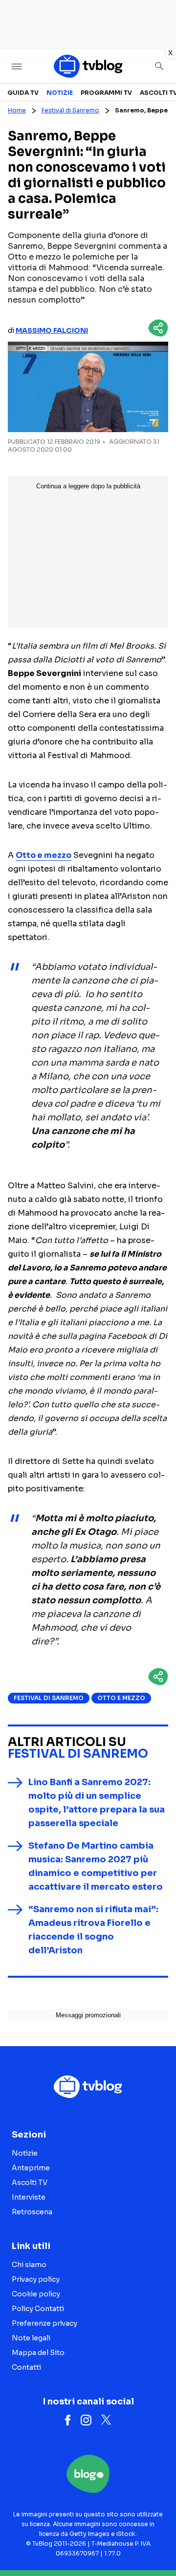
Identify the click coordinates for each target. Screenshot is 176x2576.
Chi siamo (29, 2265)
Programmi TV (106, 93)
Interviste (29, 2197)
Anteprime (31, 2168)
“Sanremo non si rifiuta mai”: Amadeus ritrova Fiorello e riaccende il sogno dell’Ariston (93, 1930)
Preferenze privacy (44, 2323)
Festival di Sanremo (70, 110)
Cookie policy (36, 2294)
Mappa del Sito (38, 2353)
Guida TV (23, 93)
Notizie (60, 93)
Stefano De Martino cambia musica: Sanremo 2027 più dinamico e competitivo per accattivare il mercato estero (96, 1866)
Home (17, 110)
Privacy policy (36, 2279)
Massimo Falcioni (52, 330)
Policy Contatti (38, 2309)
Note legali (31, 2338)
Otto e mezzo (121, 1698)
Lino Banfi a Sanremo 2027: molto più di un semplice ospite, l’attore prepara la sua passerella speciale (97, 1803)
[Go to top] (156, 2544)
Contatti (26, 2367)
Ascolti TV (30, 2183)
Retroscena (32, 2212)
